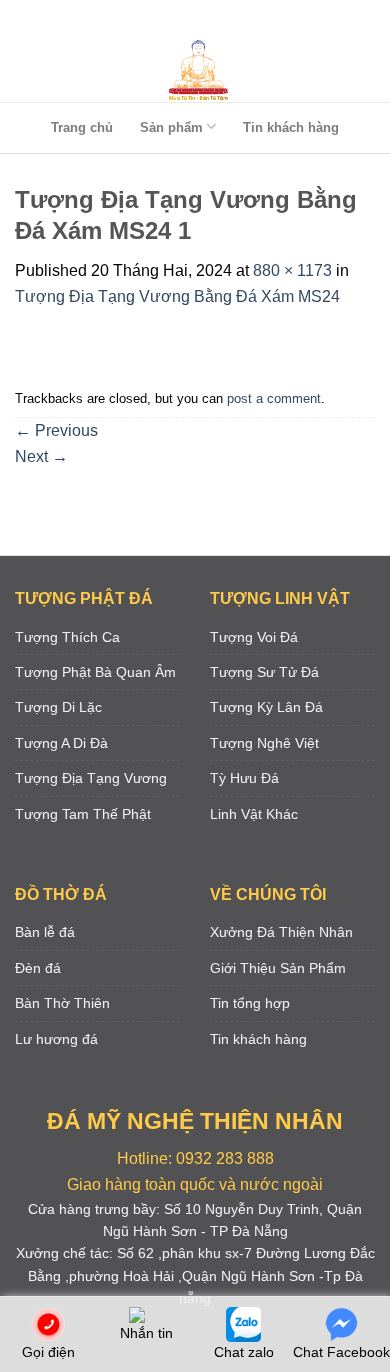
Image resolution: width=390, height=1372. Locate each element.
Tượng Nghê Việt (264, 743)
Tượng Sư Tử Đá (264, 672)
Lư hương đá (56, 1039)
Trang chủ (82, 127)
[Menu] (191, 19)
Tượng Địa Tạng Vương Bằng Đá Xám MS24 (177, 296)
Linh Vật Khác (254, 814)
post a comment (274, 398)
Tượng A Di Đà (61, 743)
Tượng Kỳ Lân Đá (266, 707)
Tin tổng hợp (250, 1003)
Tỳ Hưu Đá (244, 778)
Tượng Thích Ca (67, 637)
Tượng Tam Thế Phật (83, 814)
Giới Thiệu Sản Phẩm (278, 968)
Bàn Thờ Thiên (62, 1003)
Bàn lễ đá (45, 932)
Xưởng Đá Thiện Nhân (281, 932)
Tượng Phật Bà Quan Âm (95, 672)
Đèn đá (38, 968)
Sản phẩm (171, 127)
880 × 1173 (292, 270)
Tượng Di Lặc (58, 707)
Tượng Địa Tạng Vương (91, 778)
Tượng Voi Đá (254, 637)
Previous (56, 430)
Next (41, 456)
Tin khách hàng (291, 127)
